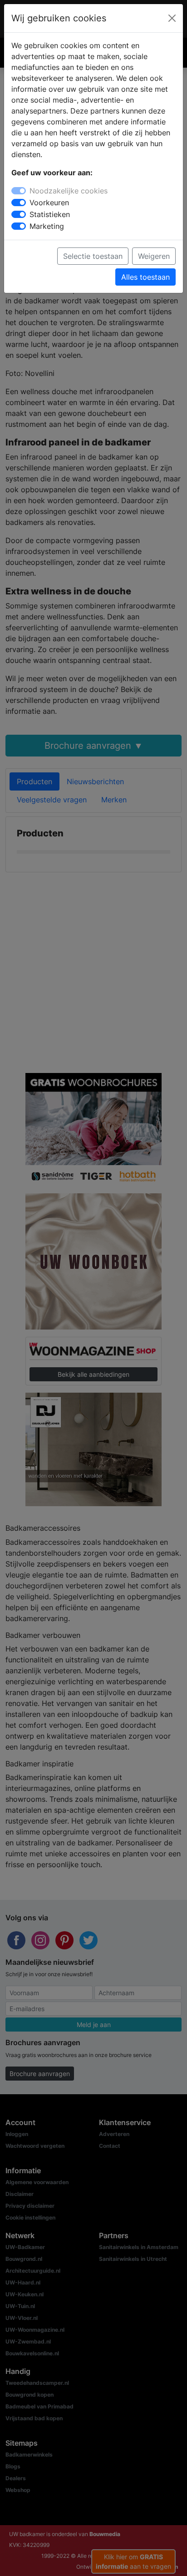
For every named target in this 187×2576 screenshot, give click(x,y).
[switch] (19, 203)
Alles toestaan (145, 277)
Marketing (47, 226)
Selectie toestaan (93, 256)
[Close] (172, 18)
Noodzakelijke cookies (69, 191)
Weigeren (154, 256)
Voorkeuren (49, 203)
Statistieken (50, 214)
